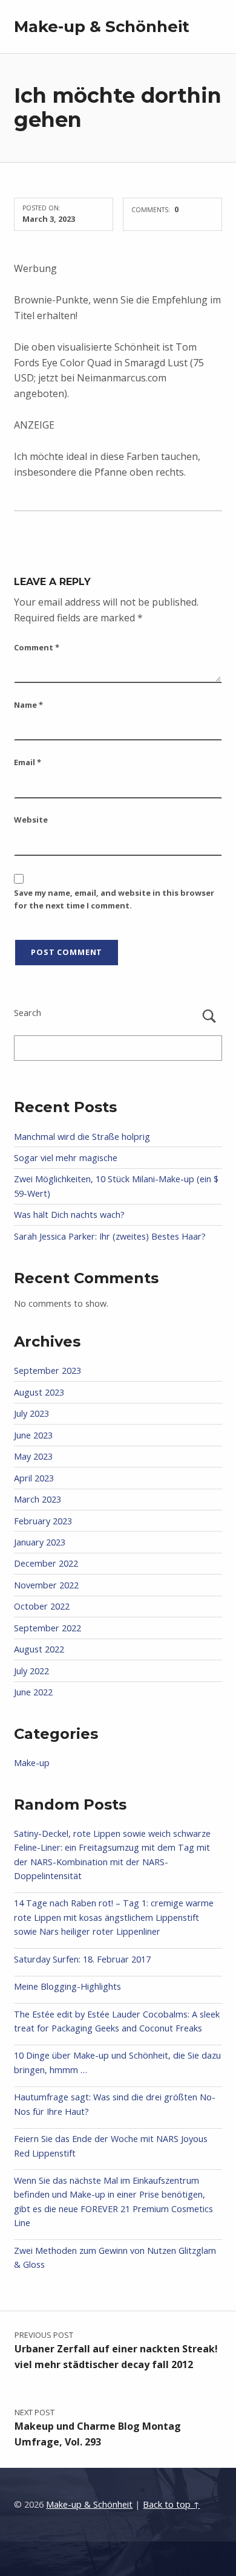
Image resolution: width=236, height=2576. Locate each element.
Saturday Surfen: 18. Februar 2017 (82, 1959)
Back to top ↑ (171, 2504)
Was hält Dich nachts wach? (69, 1215)
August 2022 (39, 1649)
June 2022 (33, 1692)
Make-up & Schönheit (102, 26)
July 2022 (31, 1671)
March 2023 (38, 1499)
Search (28, 1013)
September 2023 (48, 1371)
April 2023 (34, 1478)
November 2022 (46, 1585)
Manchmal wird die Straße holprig (82, 1137)
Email (28, 762)
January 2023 (40, 1542)
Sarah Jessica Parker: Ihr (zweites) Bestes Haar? (110, 1236)
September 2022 (48, 1628)
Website (31, 820)
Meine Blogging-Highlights (67, 1986)
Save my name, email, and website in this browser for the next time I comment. (114, 899)
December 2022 (46, 1563)
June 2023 (33, 1435)
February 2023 (43, 1521)
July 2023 (31, 1413)
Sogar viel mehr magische (66, 1158)
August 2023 (39, 1392)
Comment (37, 647)
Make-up (32, 1763)
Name (28, 705)
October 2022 (42, 1606)
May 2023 (33, 1456)
